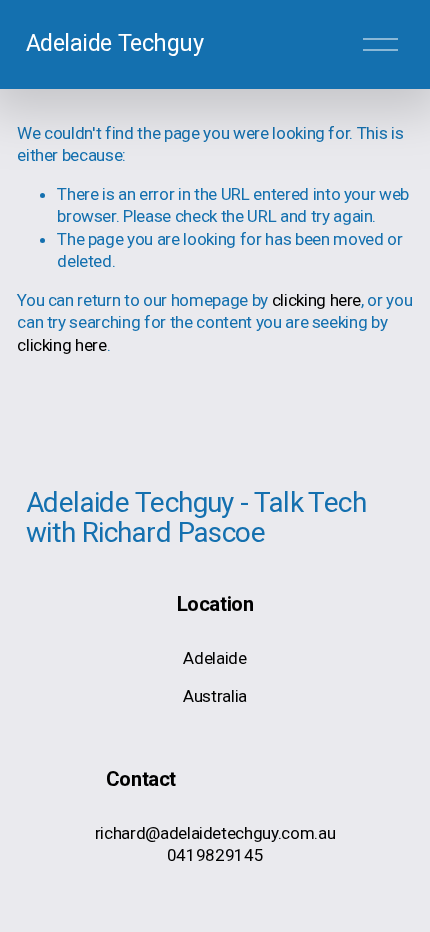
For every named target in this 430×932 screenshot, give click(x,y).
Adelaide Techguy (114, 43)
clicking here (317, 300)
